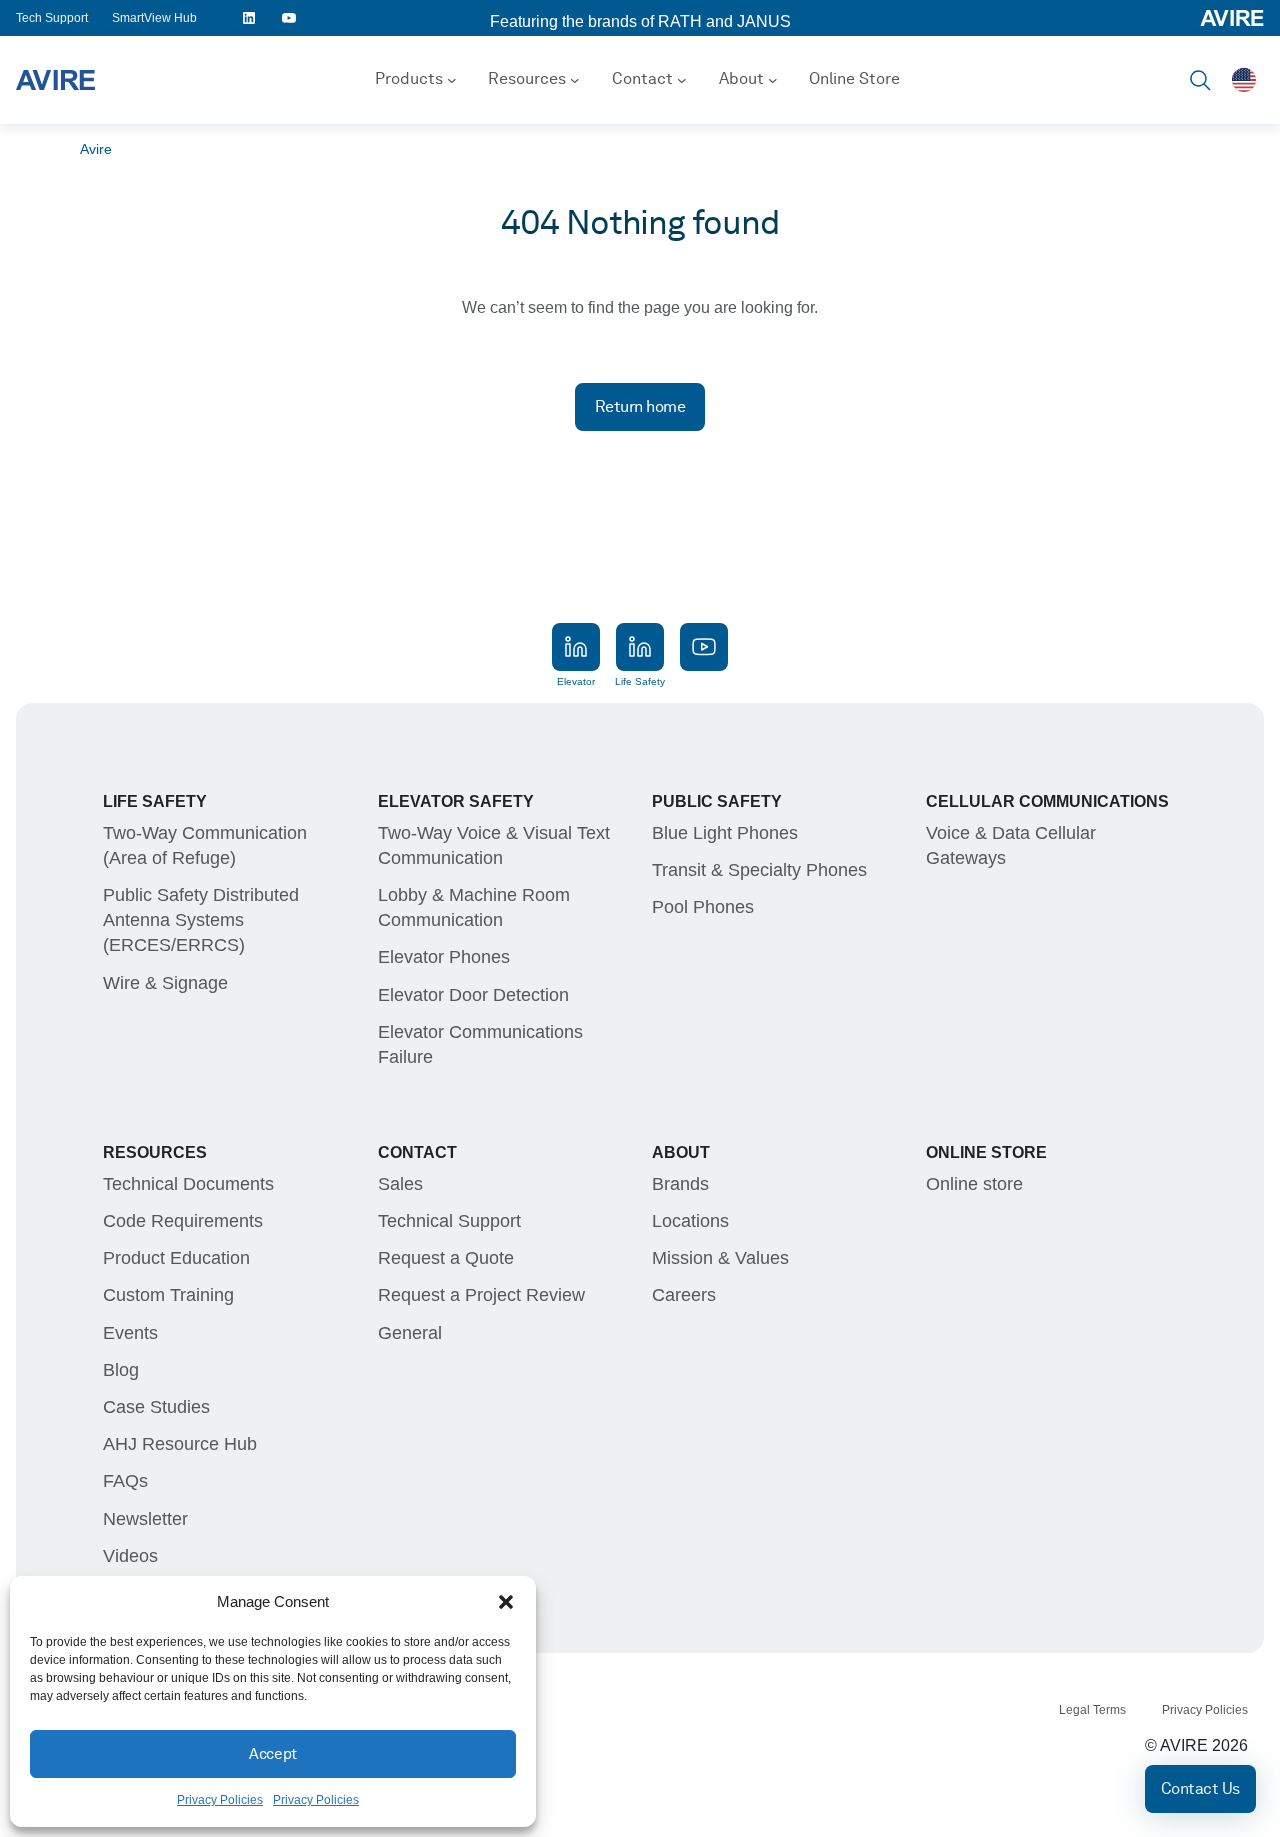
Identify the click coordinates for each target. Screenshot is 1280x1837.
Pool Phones (703, 907)
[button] (506, 1602)
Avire (96, 149)
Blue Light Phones (725, 833)
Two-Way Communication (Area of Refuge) (205, 845)
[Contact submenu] (682, 80)
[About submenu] (773, 80)
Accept (272, 1754)
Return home (640, 406)
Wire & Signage (165, 983)
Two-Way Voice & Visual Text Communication (494, 845)
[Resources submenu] (575, 80)
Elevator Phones (444, 957)
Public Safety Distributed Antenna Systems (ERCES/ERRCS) (201, 920)
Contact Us (1200, 1788)
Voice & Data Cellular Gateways (1011, 845)
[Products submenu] (452, 80)
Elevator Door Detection (473, 995)
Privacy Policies (220, 1800)
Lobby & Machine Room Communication (474, 907)
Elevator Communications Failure (480, 1044)
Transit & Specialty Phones (759, 870)
